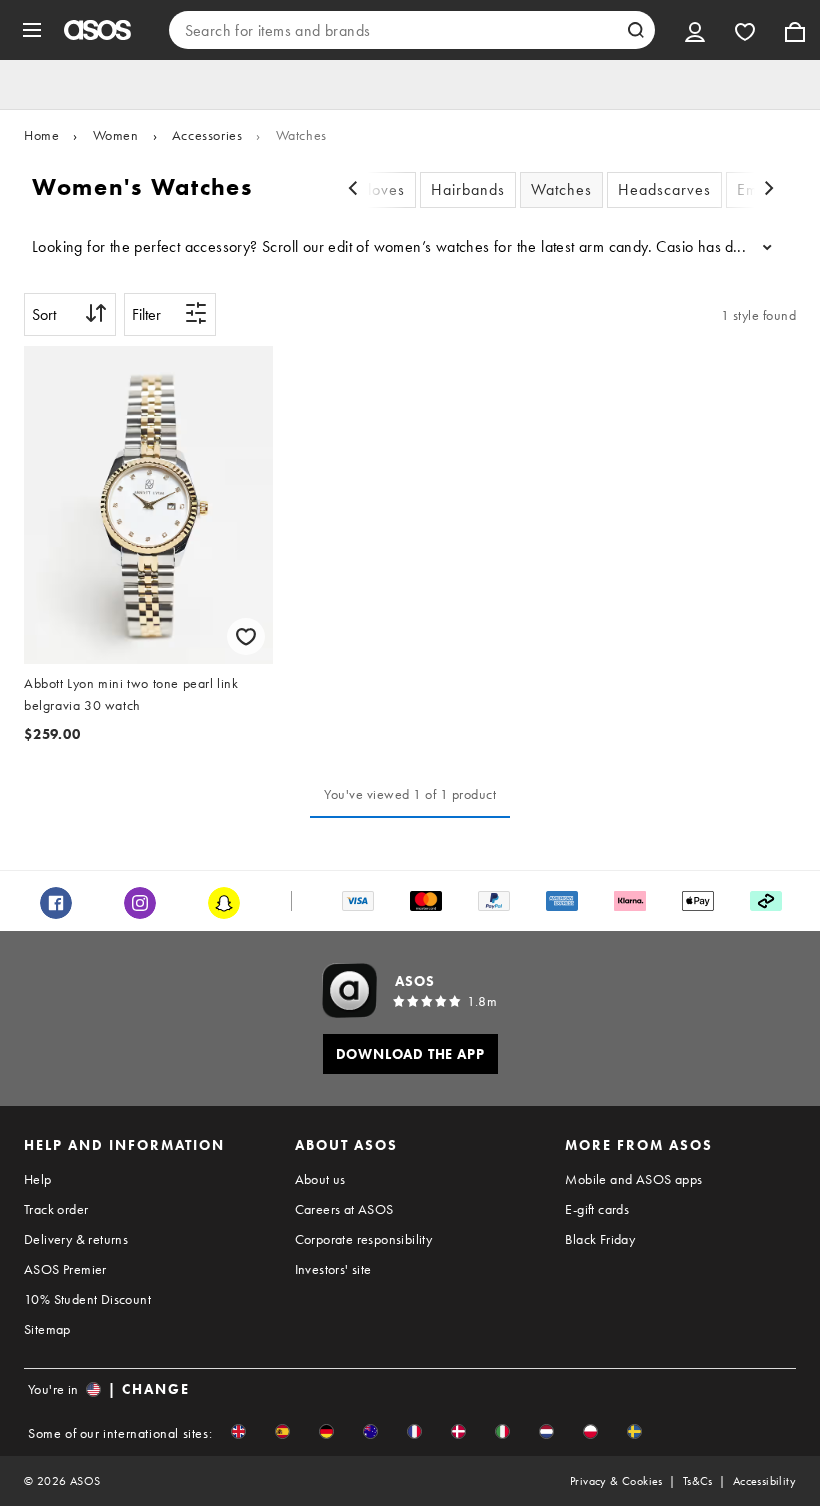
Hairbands (468, 189)
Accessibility (764, 1481)
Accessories (207, 135)
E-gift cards (597, 1209)
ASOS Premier (65, 1269)
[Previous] (353, 190)
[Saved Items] (745, 30)
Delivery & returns (76, 1239)
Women (116, 135)
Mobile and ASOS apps (633, 1179)
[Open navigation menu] (32, 30)
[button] (238, 1431)
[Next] (769, 190)
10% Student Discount (87, 1299)
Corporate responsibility (364, 1239)
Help (38, 1179)
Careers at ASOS (344, 1209)
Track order (56, 1209)
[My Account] (695, 30)
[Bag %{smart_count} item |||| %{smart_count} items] (795, 30)
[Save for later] (246, 636)
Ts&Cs (698, 1481)
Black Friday (600, 1239)
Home (41, 135)
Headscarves (664, 189)
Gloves (380, 189)
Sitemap (47, 1329)
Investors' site (333, 1269)
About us (320, 1179)
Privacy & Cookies (616, 1481)
